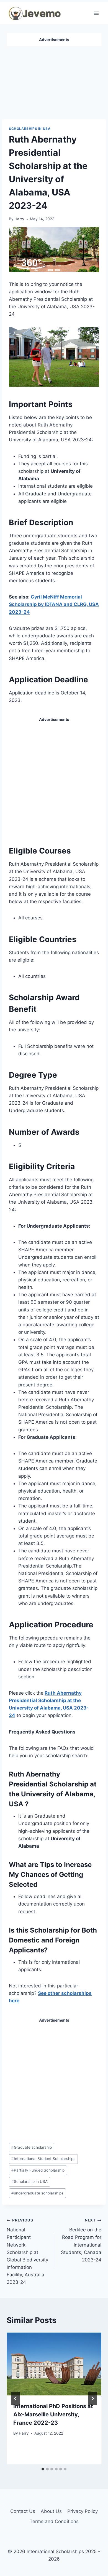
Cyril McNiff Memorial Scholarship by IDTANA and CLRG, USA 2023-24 (54, 604)
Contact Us (23, 2511)
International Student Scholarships (43, 2159)
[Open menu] (96, 13)
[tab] (43, 2469)
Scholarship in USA (29, 2181)
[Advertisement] (54, 80)
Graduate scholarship (32, 2147)
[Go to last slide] (16, 2398)
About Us (51, 2511)
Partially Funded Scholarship (38, 2170)
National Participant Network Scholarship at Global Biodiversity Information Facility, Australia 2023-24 (27, 2251)
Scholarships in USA (30, 129)
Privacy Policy (83, 2511)
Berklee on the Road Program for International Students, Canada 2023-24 (81, 2240)
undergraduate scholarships (37, 2193)
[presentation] (54, 2364)
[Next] (92, 2398)
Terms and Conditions (54, 2521)
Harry (19, 219)
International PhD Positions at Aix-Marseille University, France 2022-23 (53, 2414)
